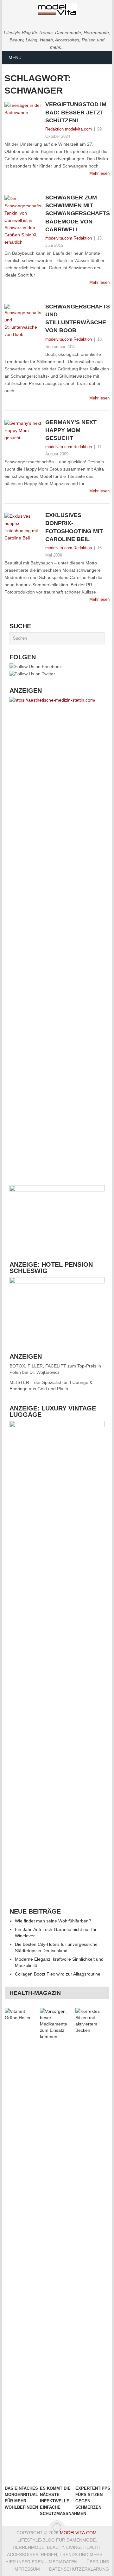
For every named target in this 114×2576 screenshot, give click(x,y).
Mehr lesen (99, 173)
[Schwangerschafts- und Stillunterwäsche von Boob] (23, 329)
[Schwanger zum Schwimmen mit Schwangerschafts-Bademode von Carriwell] (23, 220)
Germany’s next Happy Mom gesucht (71, 430)
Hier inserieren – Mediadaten (41, 2562)
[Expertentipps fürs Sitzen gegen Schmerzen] (92, 2245)
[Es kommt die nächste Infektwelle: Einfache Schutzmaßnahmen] (57, 2245)
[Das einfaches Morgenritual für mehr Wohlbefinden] (21, 2245)
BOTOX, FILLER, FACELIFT (38, 1366)
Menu (15, 58)
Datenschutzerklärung (79, 2569)
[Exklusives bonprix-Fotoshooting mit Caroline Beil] (23, 527)
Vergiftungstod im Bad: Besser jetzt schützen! (76, 112)
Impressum (27, 2569)
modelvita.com (78, 2533)
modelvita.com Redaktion (69, 238)
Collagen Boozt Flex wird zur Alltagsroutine (58, 1974)
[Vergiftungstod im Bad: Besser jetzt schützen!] (23, 116)
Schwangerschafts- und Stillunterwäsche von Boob (77, 319)
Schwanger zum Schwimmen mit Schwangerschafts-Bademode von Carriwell (77, 213)
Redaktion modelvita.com (69, 129)
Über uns (98, 2562)
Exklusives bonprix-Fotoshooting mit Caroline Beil (74, 527)
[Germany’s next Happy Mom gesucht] (23, 431)
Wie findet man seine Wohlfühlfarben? (53, 1921)
